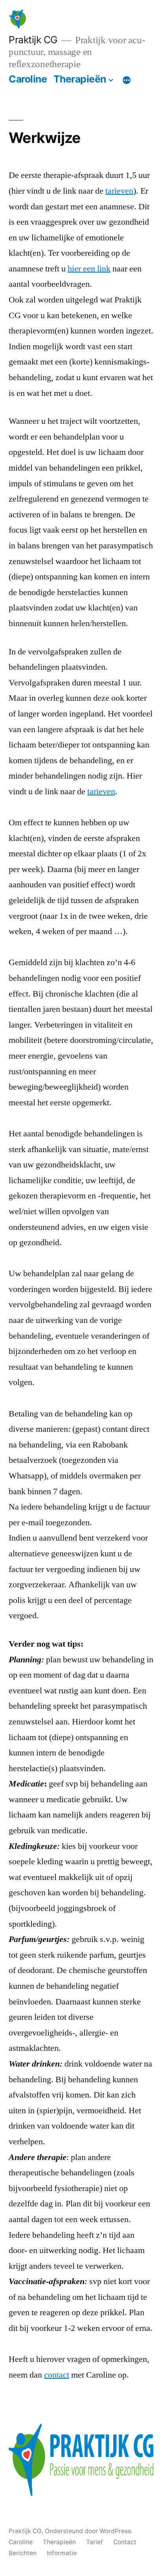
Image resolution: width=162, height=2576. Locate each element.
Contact (125, 2542)
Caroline (28, 79)
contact (57, 2375)
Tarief (95, 2542)
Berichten (23, 2553)
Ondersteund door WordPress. (89, 2531)
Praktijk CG (33, 40)
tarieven (119, 191)
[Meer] (127, 81)
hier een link (89, 269)
